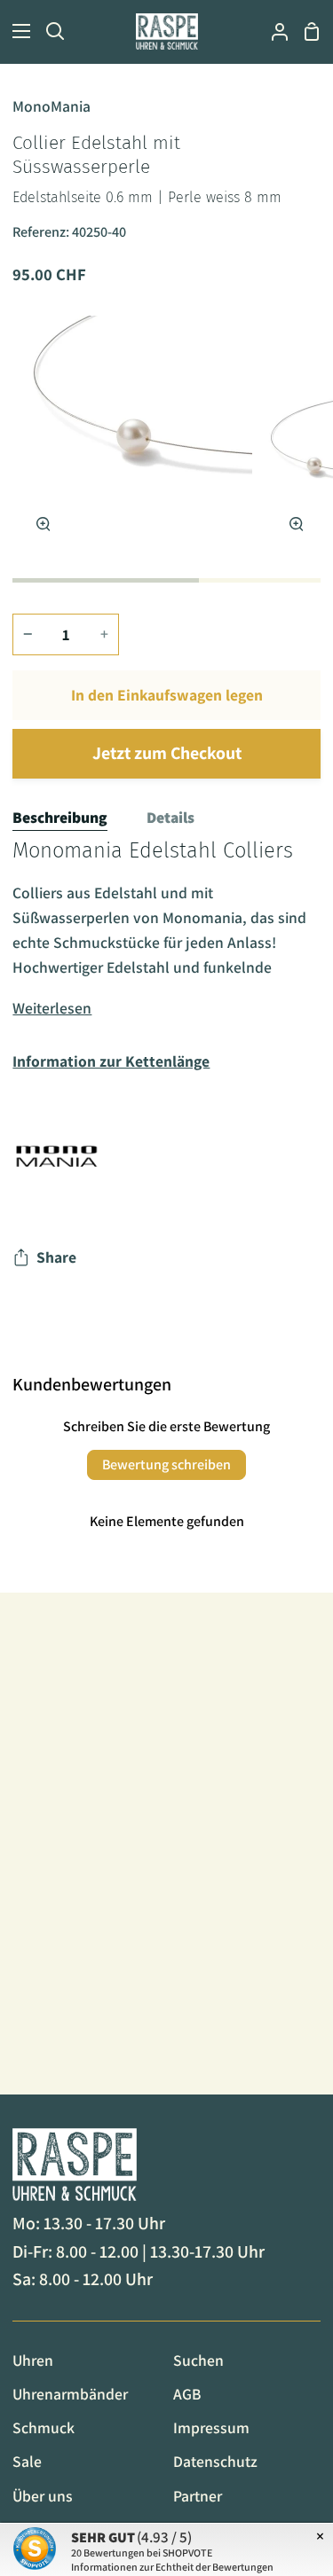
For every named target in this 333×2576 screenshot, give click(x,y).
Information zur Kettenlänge (111, 1061)
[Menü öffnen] (16, 31)
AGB (187, 2394)
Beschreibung (60, 817)
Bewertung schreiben (166, 1464)
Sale (27, 2461)
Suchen (198, 2360)
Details (170, 817)
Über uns (43, 2496)
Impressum (211, 2427)
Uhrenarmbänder (70, 2394)
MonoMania (52, 106)
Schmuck (44, 2427)
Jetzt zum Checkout (167, 753)
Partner (198, 2496)
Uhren (33, 2360)
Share (56, 1257)
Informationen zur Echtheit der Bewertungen (172, 2567)
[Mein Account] (273, 31)
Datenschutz (215, 2461)
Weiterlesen (52, 1008)
